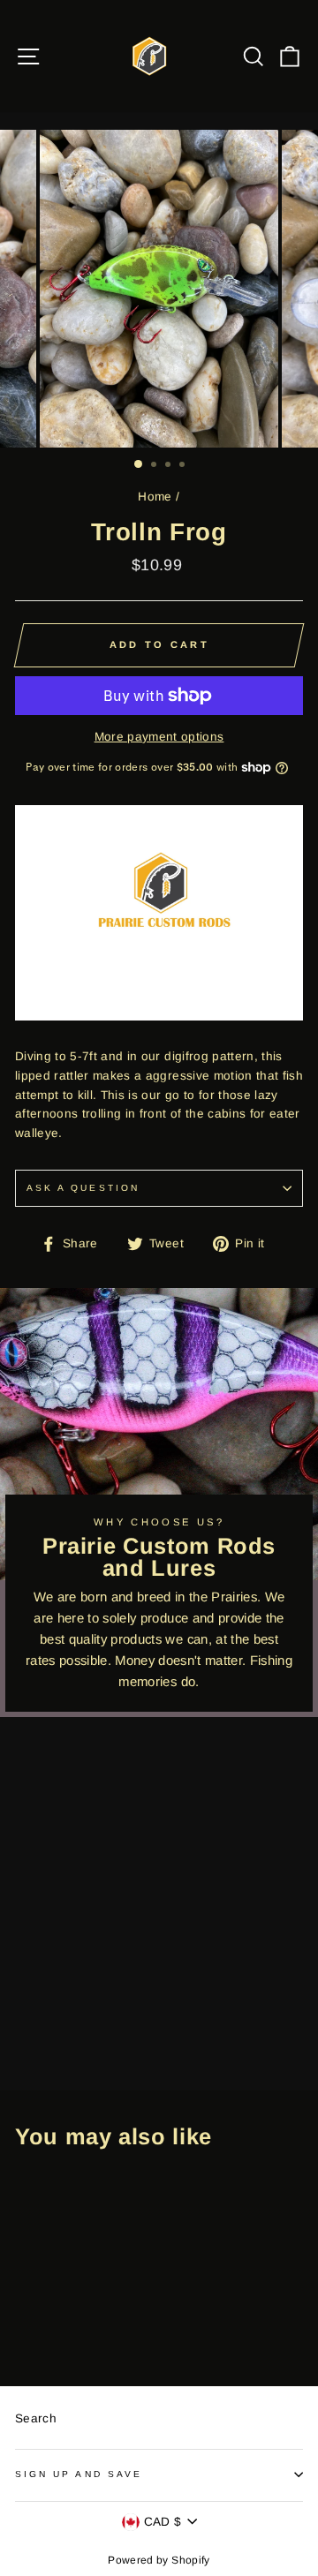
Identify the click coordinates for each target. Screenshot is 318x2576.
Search (36, 2418)
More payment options (159, 737)
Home (155, 497)
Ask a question (83, 1188)
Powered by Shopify (159, 2560)
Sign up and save (79, 2474)
